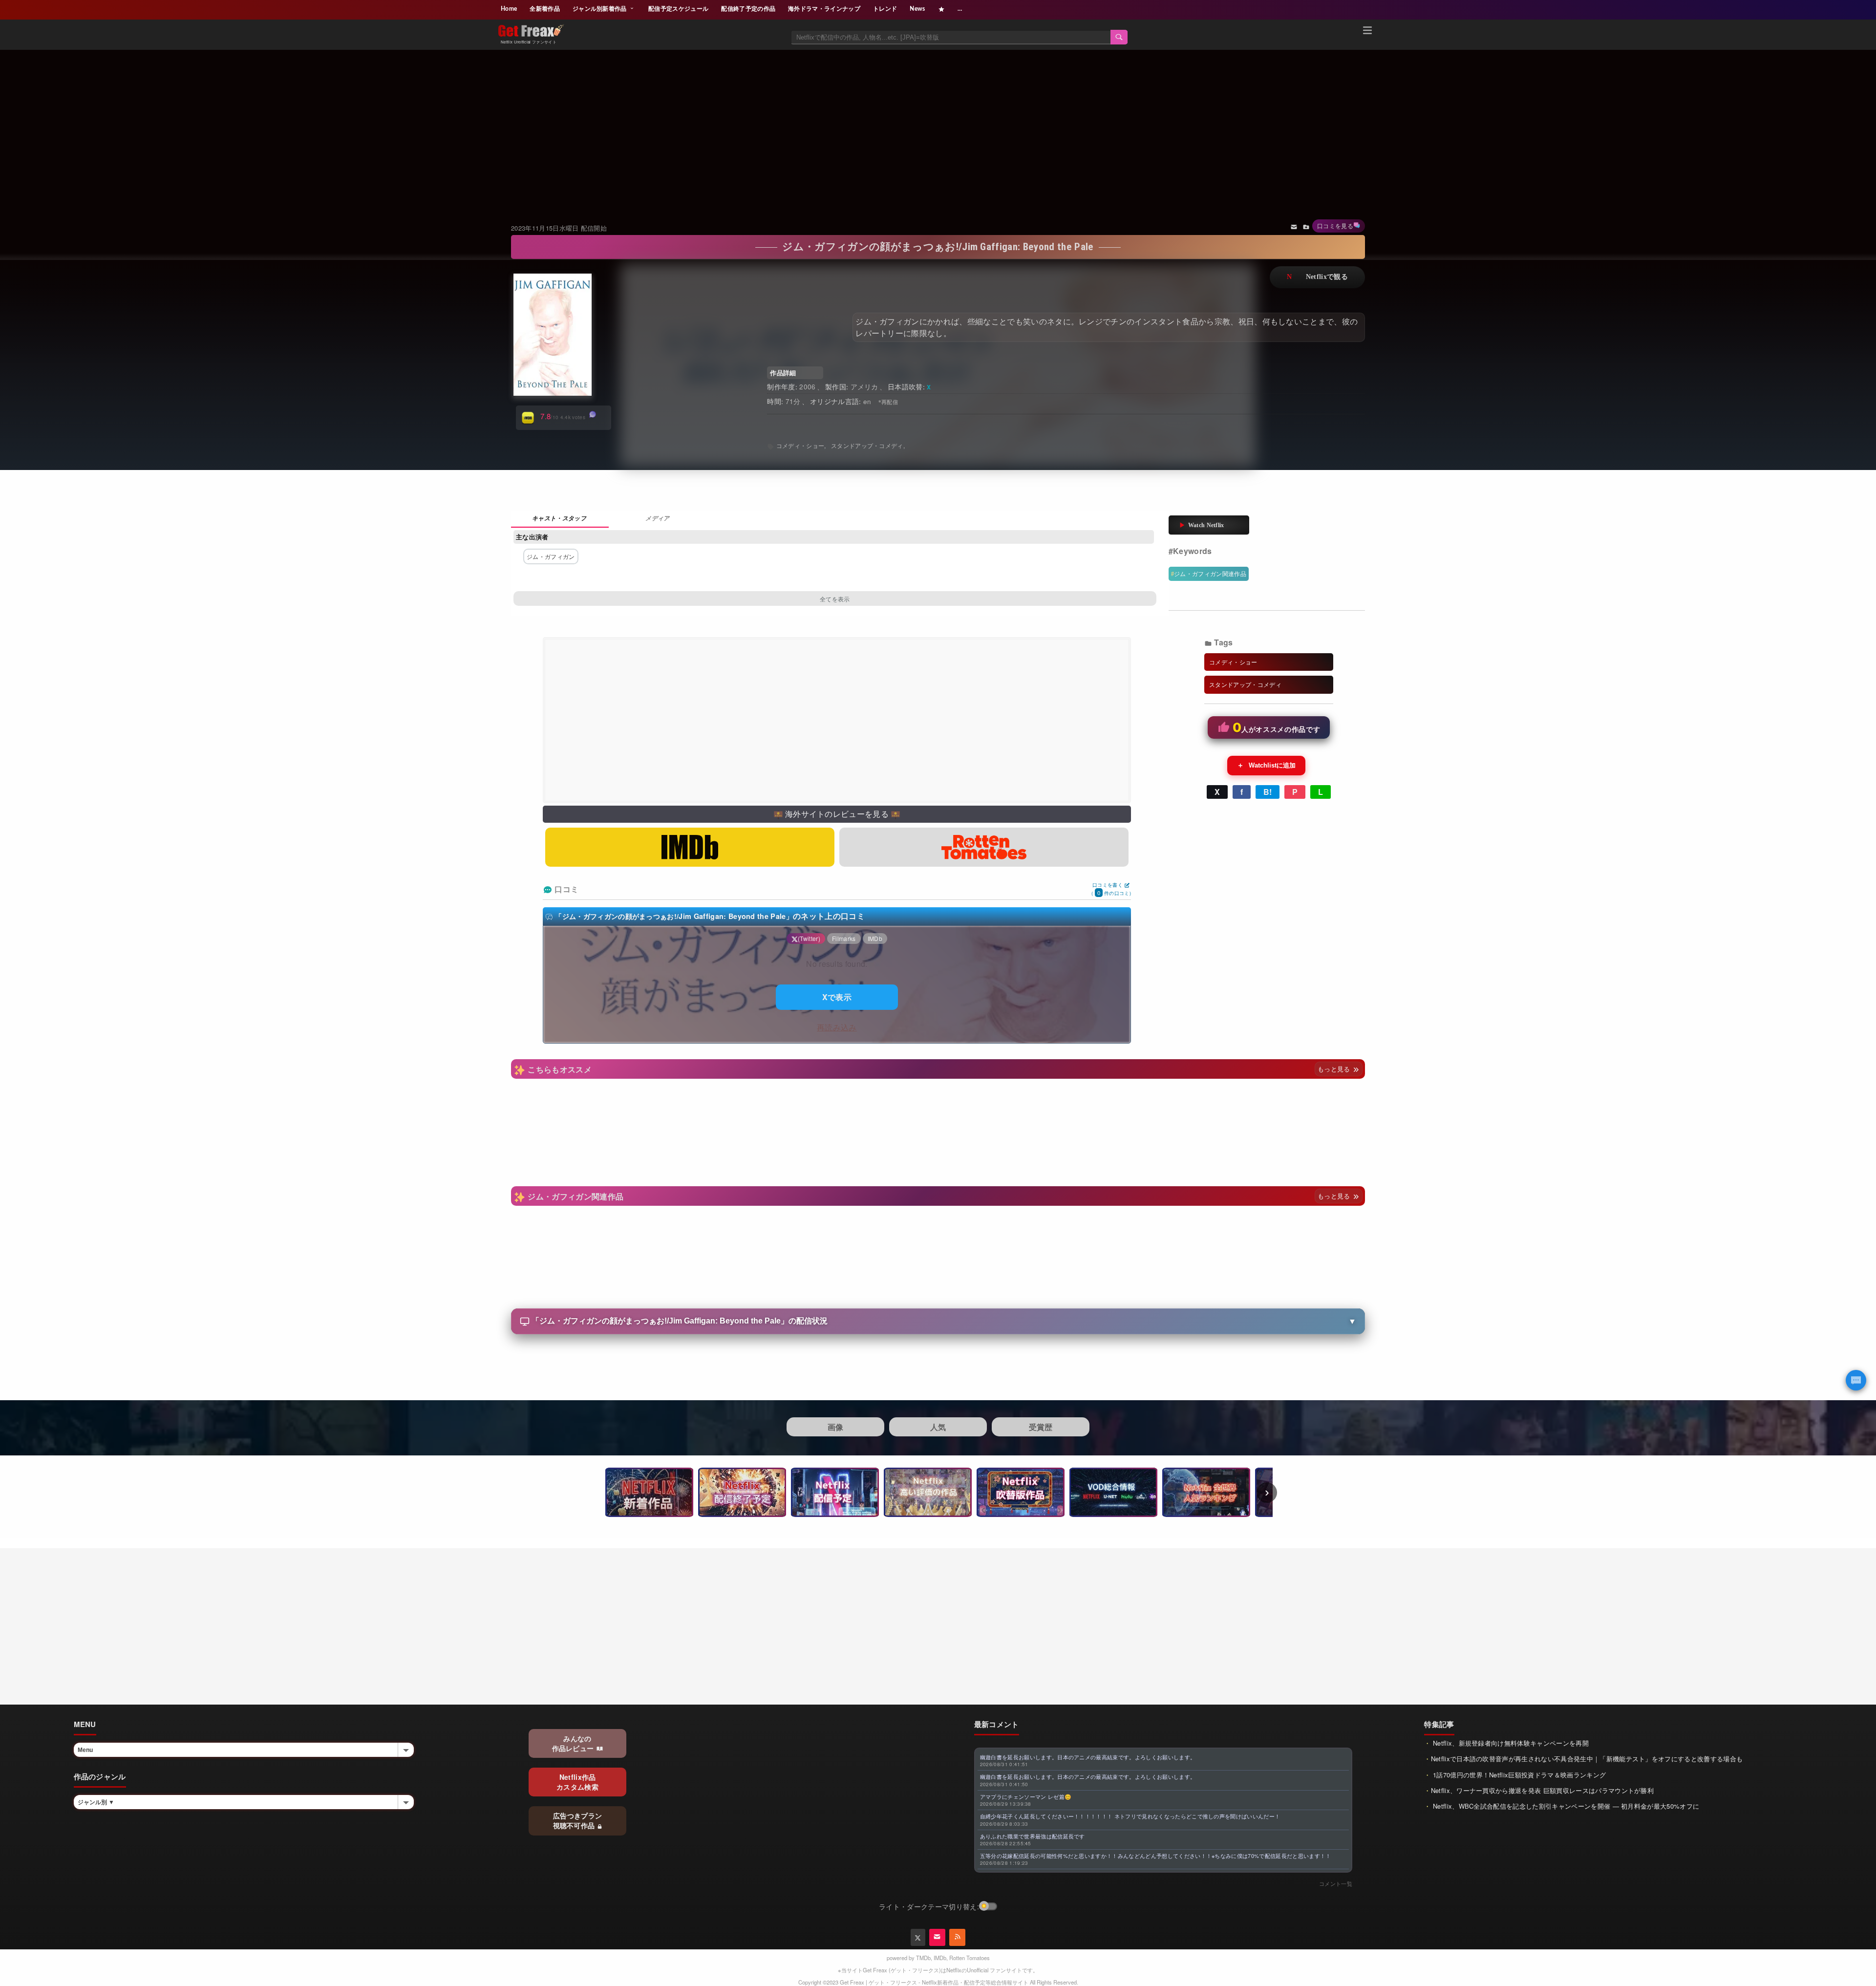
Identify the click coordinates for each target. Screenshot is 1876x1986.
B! (1268, 792)
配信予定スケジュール (678, 9)
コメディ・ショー (800, 445)
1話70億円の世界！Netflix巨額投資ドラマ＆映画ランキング (1519, 1775)
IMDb (940, 1958)
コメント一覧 (1336, 1883)
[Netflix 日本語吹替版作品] (1021, 1492)
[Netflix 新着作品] (649, 1492)
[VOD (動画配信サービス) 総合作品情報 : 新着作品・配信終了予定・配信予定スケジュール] (1113, 1492)
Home (509, 9)
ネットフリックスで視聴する (1317, 277)
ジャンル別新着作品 (600, 9)
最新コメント (997, 1724)
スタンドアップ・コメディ (867, 445)
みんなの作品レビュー (574, 1743)
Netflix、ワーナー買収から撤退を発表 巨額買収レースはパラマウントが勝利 (1542, 1790)
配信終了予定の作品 (748, 9)
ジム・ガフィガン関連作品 (1210, 573)
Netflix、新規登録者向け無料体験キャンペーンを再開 (1510, 1743)
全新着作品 (545, 9)
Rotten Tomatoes (970, 1958)
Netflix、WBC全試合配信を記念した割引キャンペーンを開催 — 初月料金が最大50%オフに (1565, 1806)
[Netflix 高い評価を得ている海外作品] (928, 1492)
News (917, 9)
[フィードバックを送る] (1294, 226)
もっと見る (1335, 1069)
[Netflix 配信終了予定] (742, 1492)
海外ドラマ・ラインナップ (824, 9)
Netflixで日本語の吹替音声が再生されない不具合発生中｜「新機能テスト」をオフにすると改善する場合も (1587, 1759)
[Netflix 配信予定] (835, 1492)
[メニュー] (1367, 32)
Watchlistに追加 (1266, 765)
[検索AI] (1856, 1380)
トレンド (885, 9)
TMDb (923, 1958)
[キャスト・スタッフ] (560, 519)
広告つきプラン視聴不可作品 (578, 1820)
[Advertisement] (938, 124)
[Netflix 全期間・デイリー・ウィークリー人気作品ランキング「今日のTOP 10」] (1206, 1492)
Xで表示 (837, 997)
